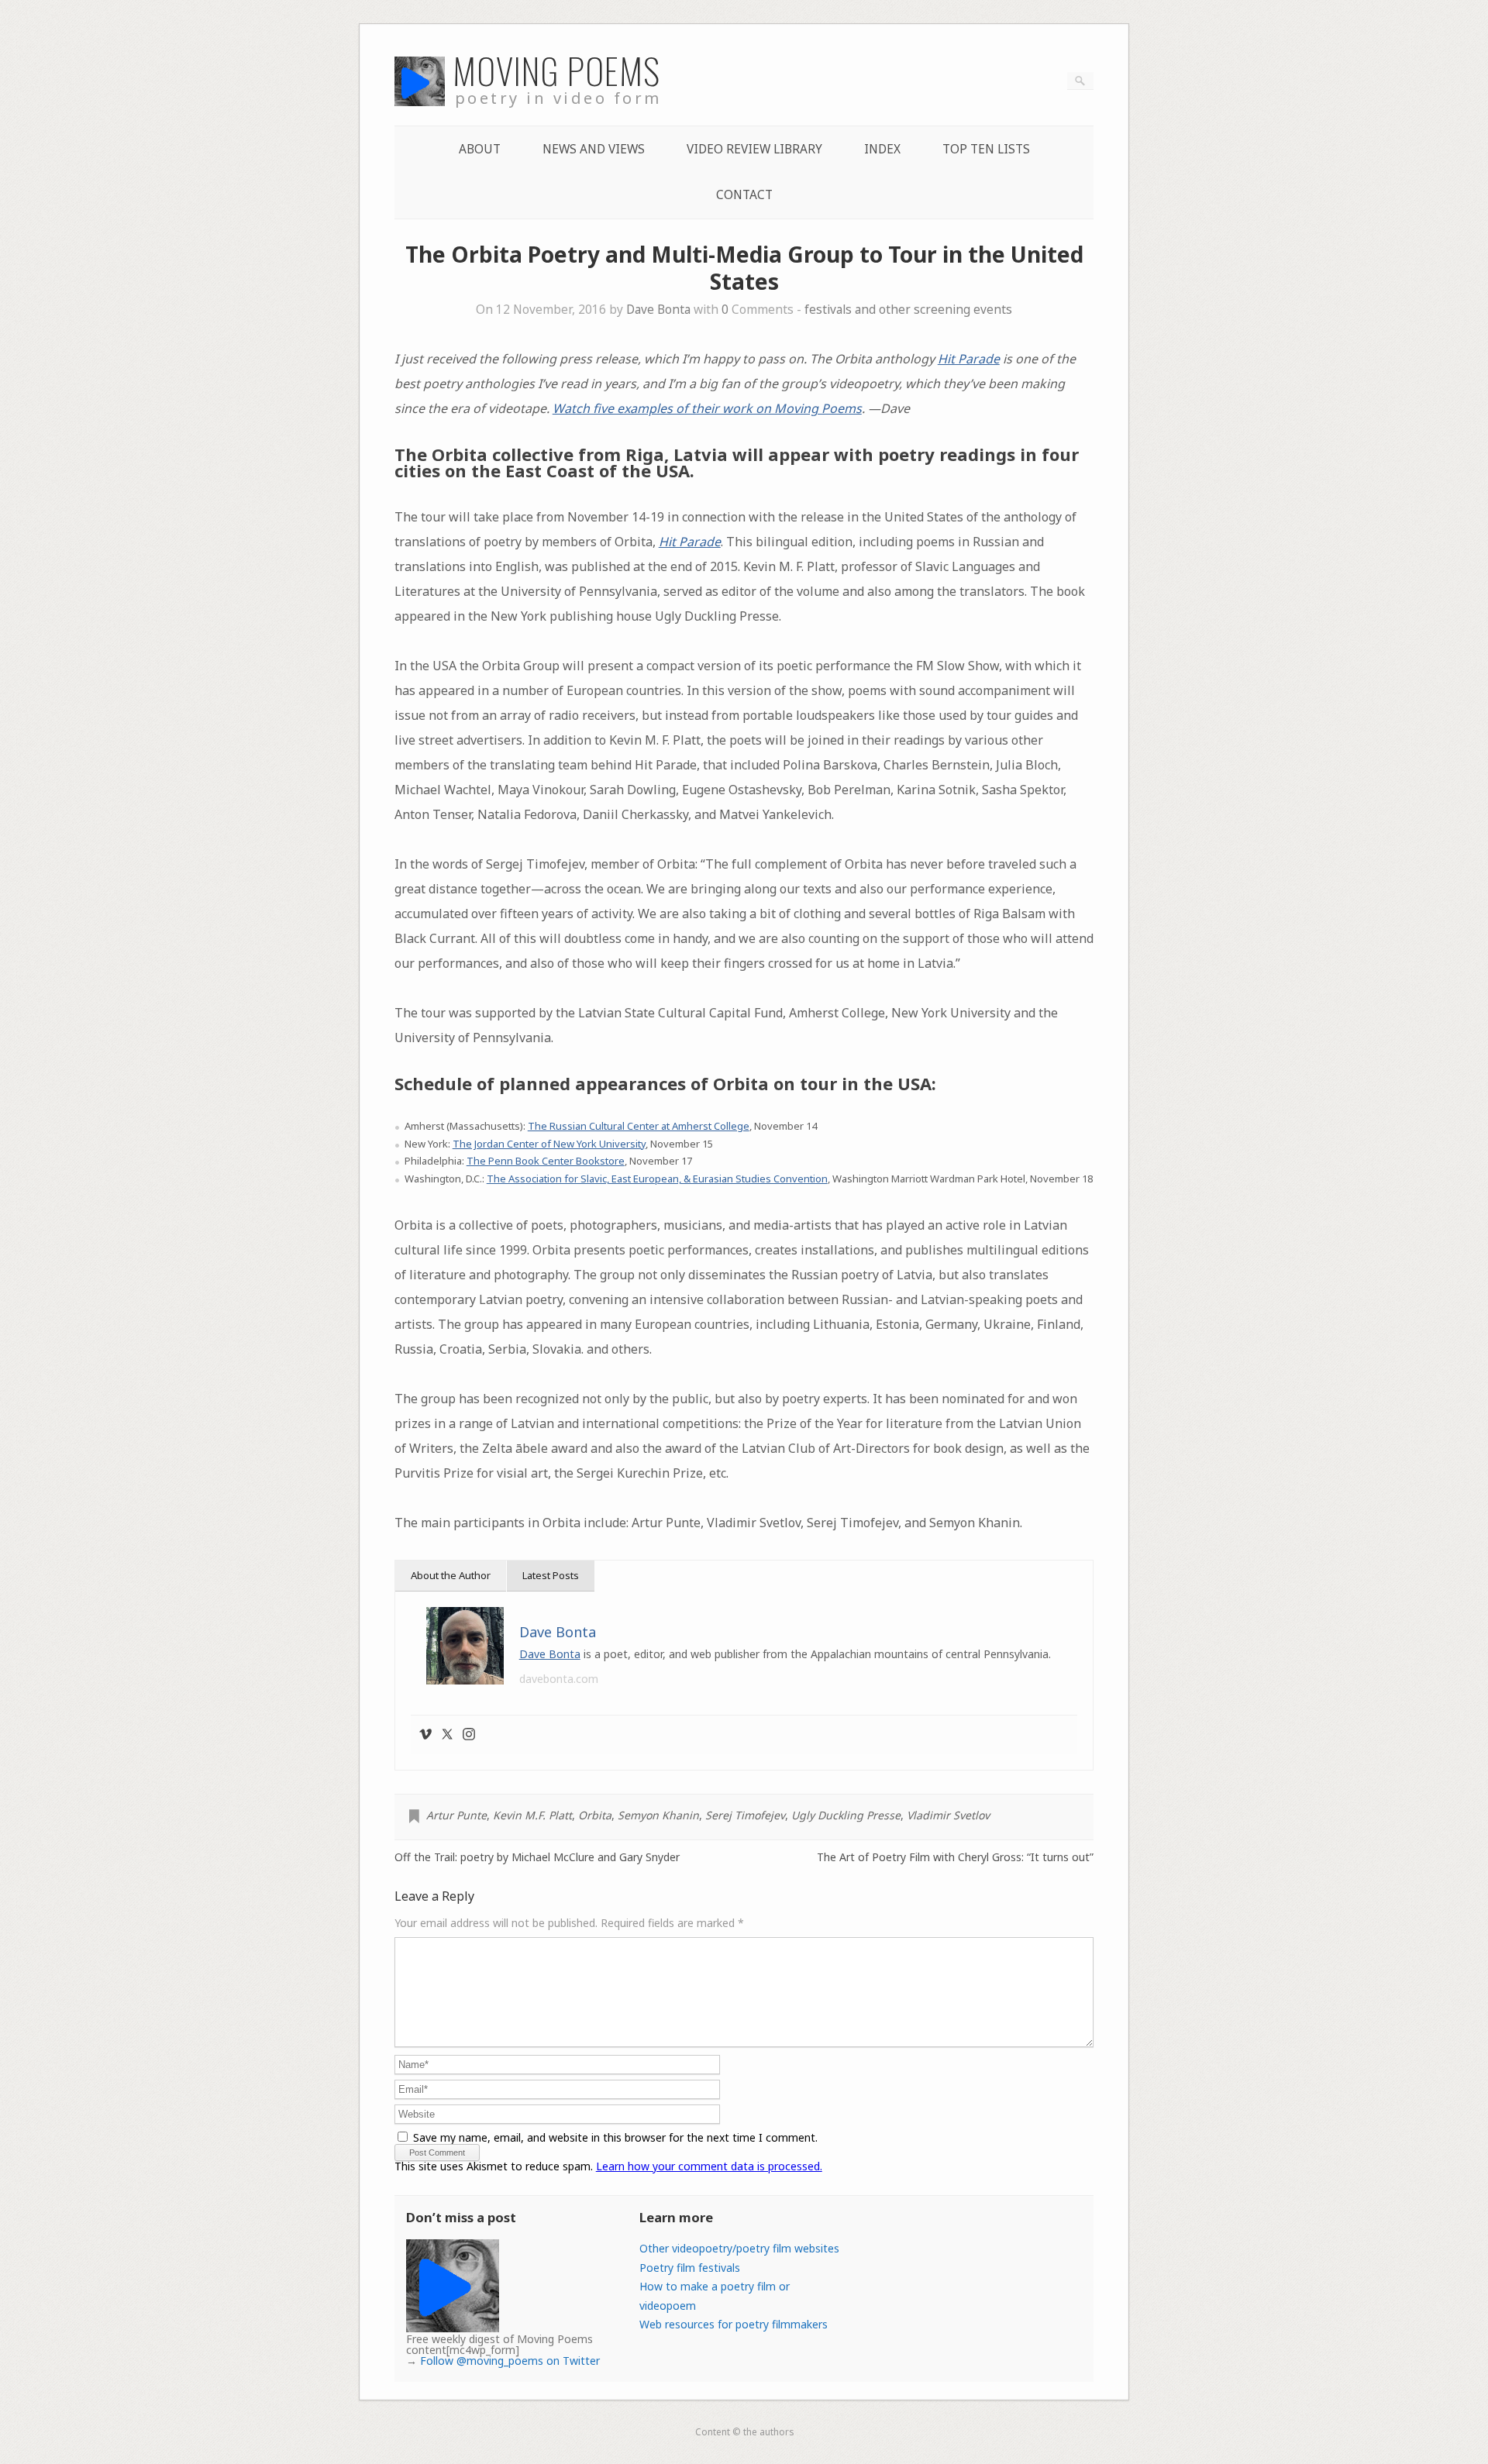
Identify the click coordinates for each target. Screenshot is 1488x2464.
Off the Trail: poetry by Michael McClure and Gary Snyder (537, 1857)
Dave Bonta (658, 310)
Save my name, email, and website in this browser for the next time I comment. (615, 2137)
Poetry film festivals (690, 2268)
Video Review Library (754, 149)
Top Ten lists (986, 149)
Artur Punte (456, 1815)
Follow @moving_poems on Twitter (510, 2361)
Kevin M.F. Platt (532, 1815)
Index (882, 149)
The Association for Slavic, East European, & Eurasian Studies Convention (657, 1179)
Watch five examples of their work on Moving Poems (707, 408)
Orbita (595, 1815)
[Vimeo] (425, 1735)
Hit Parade (969, 359)
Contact (744, 195)
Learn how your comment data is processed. (709, 2166)
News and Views (594, 149)
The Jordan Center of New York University (549, 1144)
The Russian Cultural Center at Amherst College (639, 1126)
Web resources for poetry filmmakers (734, 2324)
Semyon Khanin (658, 1815)
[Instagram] (469, 1735)
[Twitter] (447, 1735)
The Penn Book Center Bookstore (546, 1161)
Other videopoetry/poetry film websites (739, 2248)
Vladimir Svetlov (948, 1815)
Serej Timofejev (745, 1815)
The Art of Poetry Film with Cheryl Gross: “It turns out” (955, 1857)
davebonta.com (559, 1679)
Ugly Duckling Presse (846, 1815)
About (480, 149)
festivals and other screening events (908, 310)
